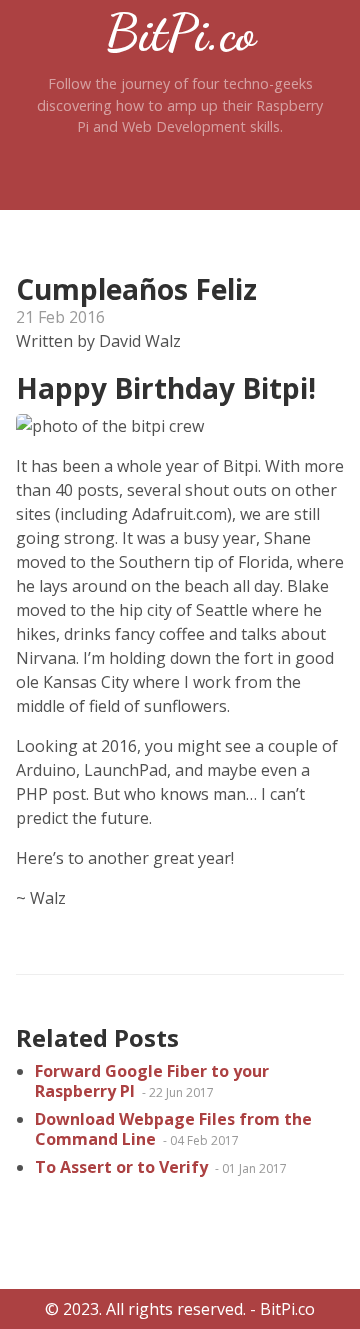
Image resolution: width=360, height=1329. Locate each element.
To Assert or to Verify (123, 1167)
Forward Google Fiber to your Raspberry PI (152, 1081)
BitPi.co (180, 32)
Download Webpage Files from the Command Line (173, 1129)
